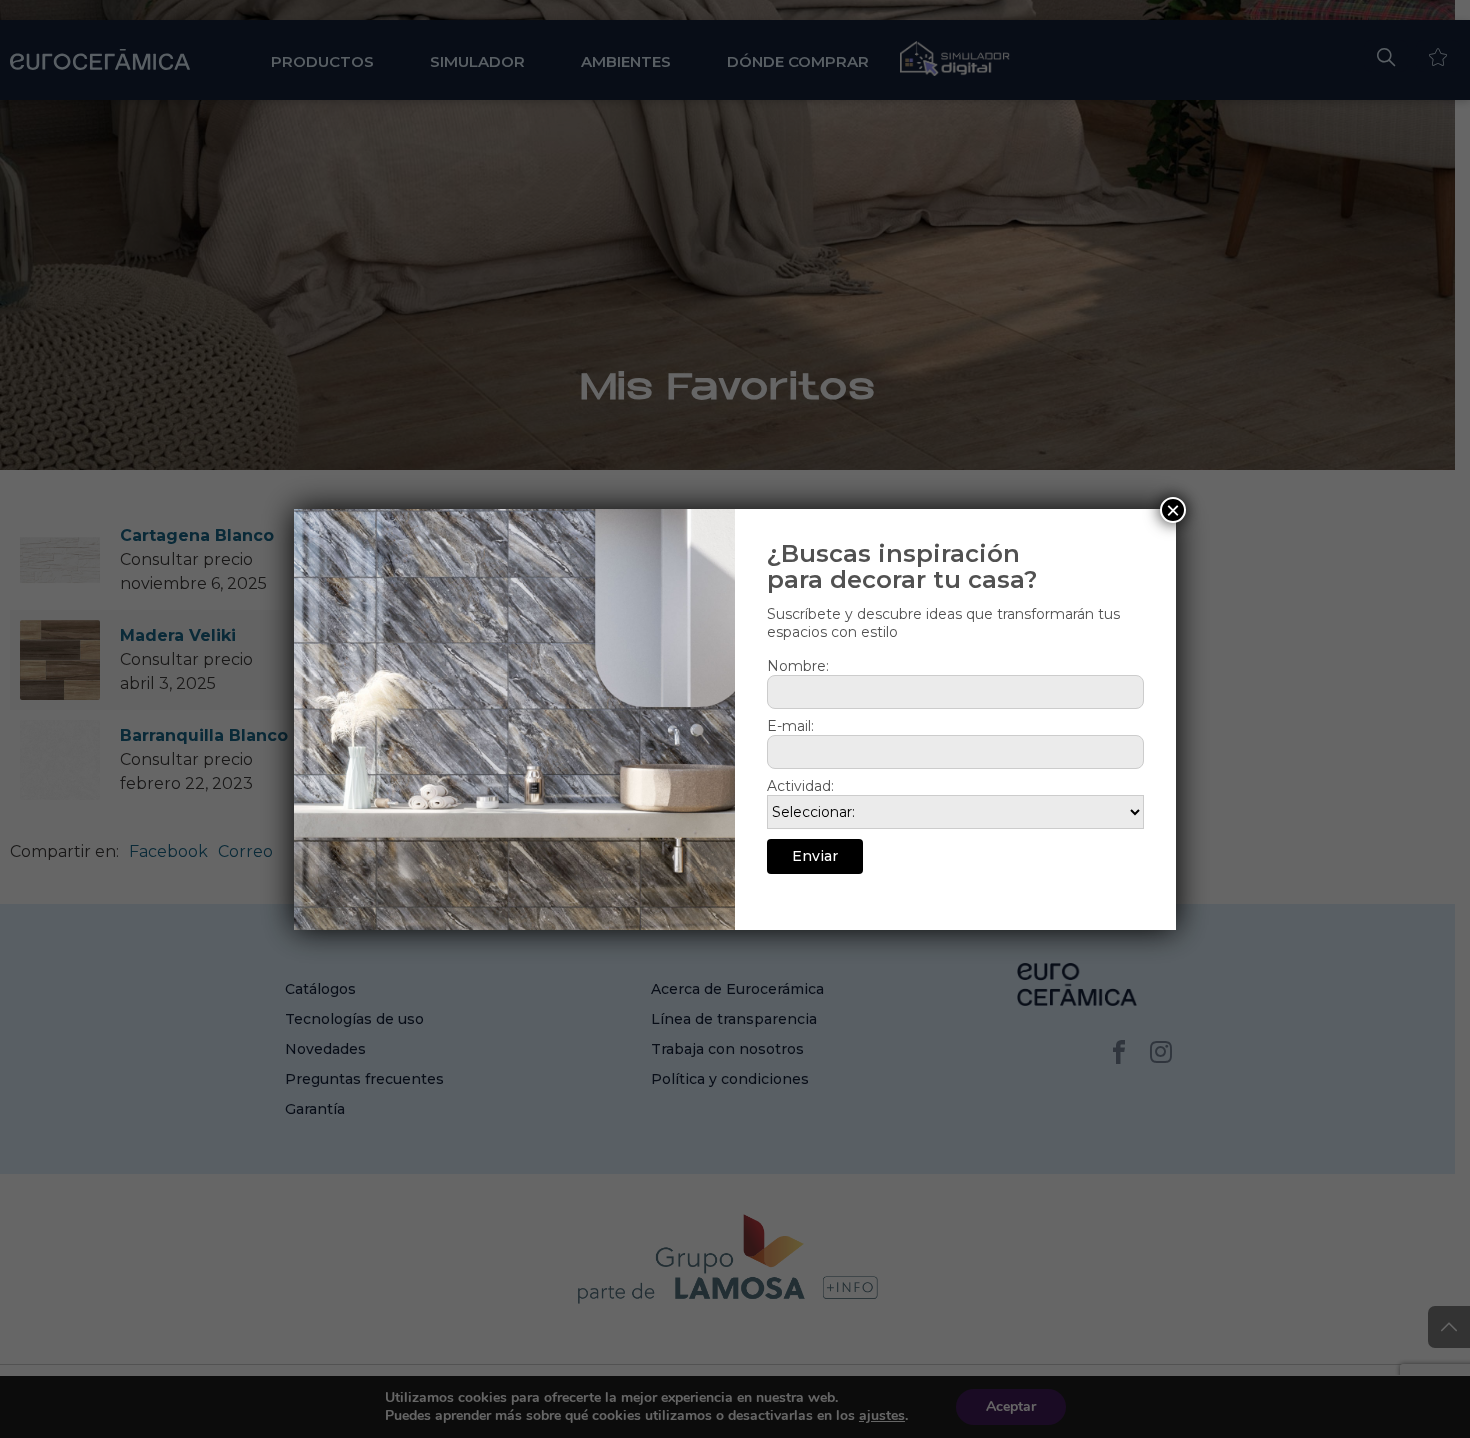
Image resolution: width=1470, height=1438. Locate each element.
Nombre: (798, 666)
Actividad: (800, 786)
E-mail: (790, 726)
